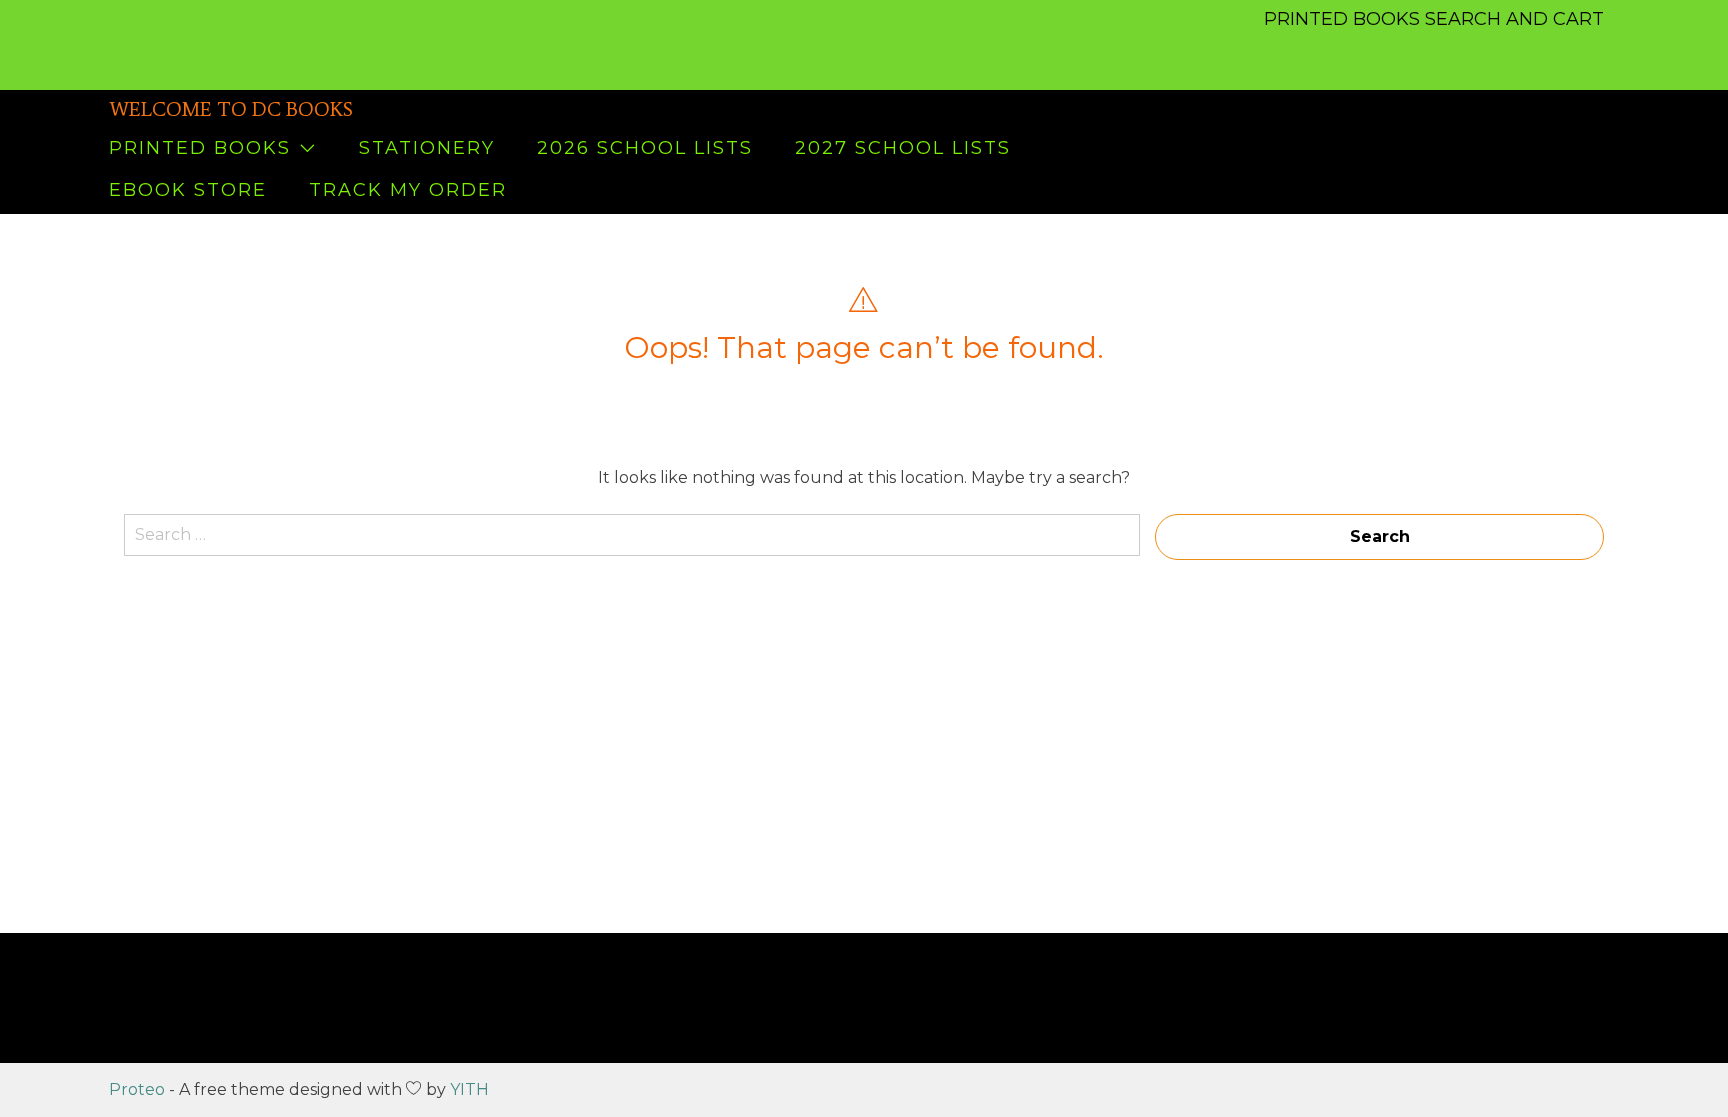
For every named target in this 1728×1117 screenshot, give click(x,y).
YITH (469, 1089)
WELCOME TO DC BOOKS (231, 109)
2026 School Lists (645, 148)
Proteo (137, 1089)
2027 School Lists (903, 148)
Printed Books (200, 148)
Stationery (427, 148)
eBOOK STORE (188, 190)
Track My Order (408, 190)
